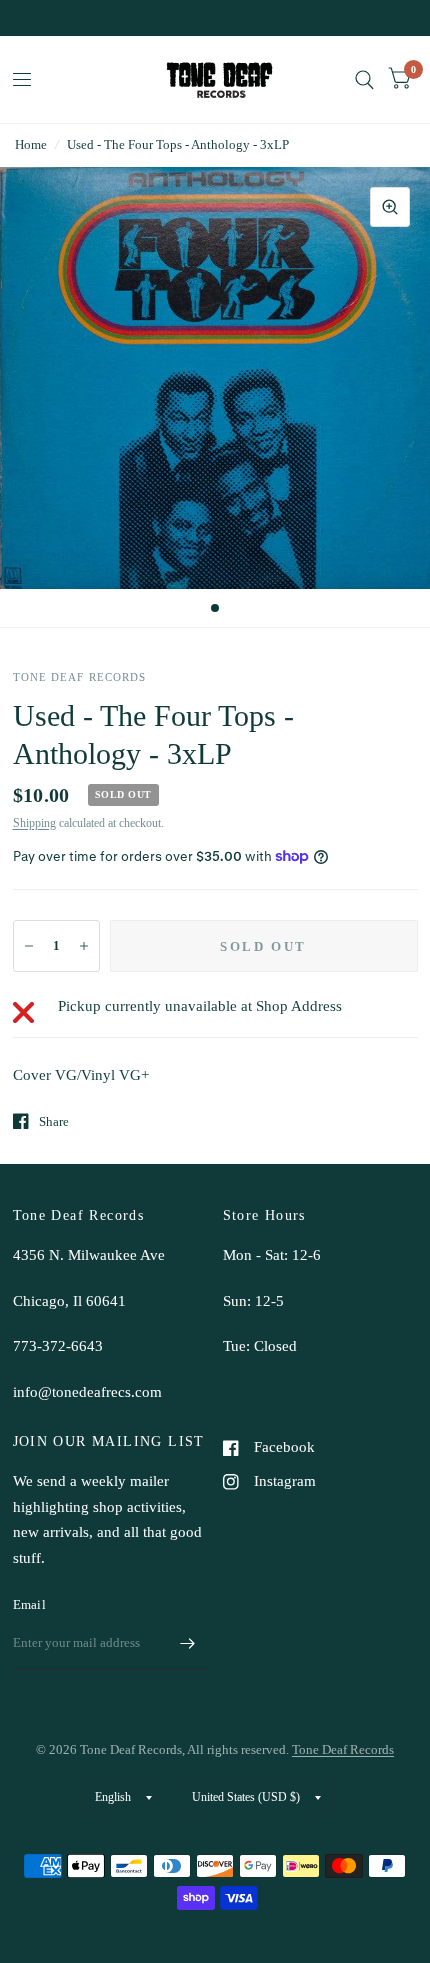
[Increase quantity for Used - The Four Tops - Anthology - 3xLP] (84, 946)
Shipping (34, 823)
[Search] (364, 79)
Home (31, 144)
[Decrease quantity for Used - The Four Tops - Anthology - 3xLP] (29, 946)
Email (29, 1604)
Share (54, 1121)
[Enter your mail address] (188, 1643)
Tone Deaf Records (343, 1749)
